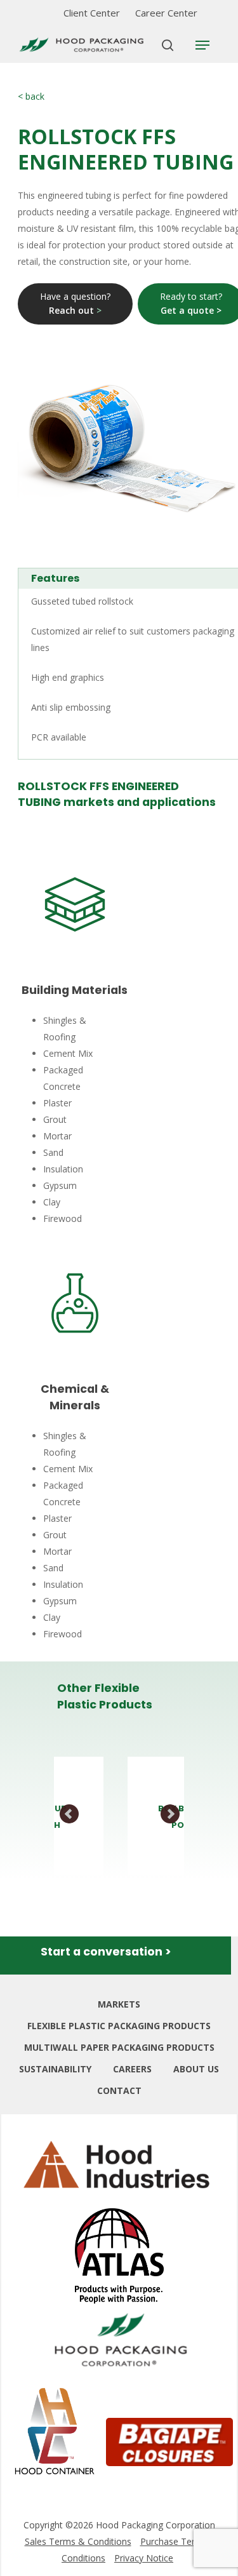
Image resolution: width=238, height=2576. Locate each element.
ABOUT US (196, 2069)
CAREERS (132, 2069)
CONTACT (119, 2090)
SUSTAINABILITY (55, 2069)
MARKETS (119, 2004)
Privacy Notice (144, 2558)
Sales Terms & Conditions (78, 2541)
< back (31, 96)
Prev (70, 1815)
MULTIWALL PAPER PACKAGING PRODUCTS (119, 2047)
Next (170, 1815)
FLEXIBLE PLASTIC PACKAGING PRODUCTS (119, 2026)
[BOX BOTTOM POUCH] (147, 1816)
